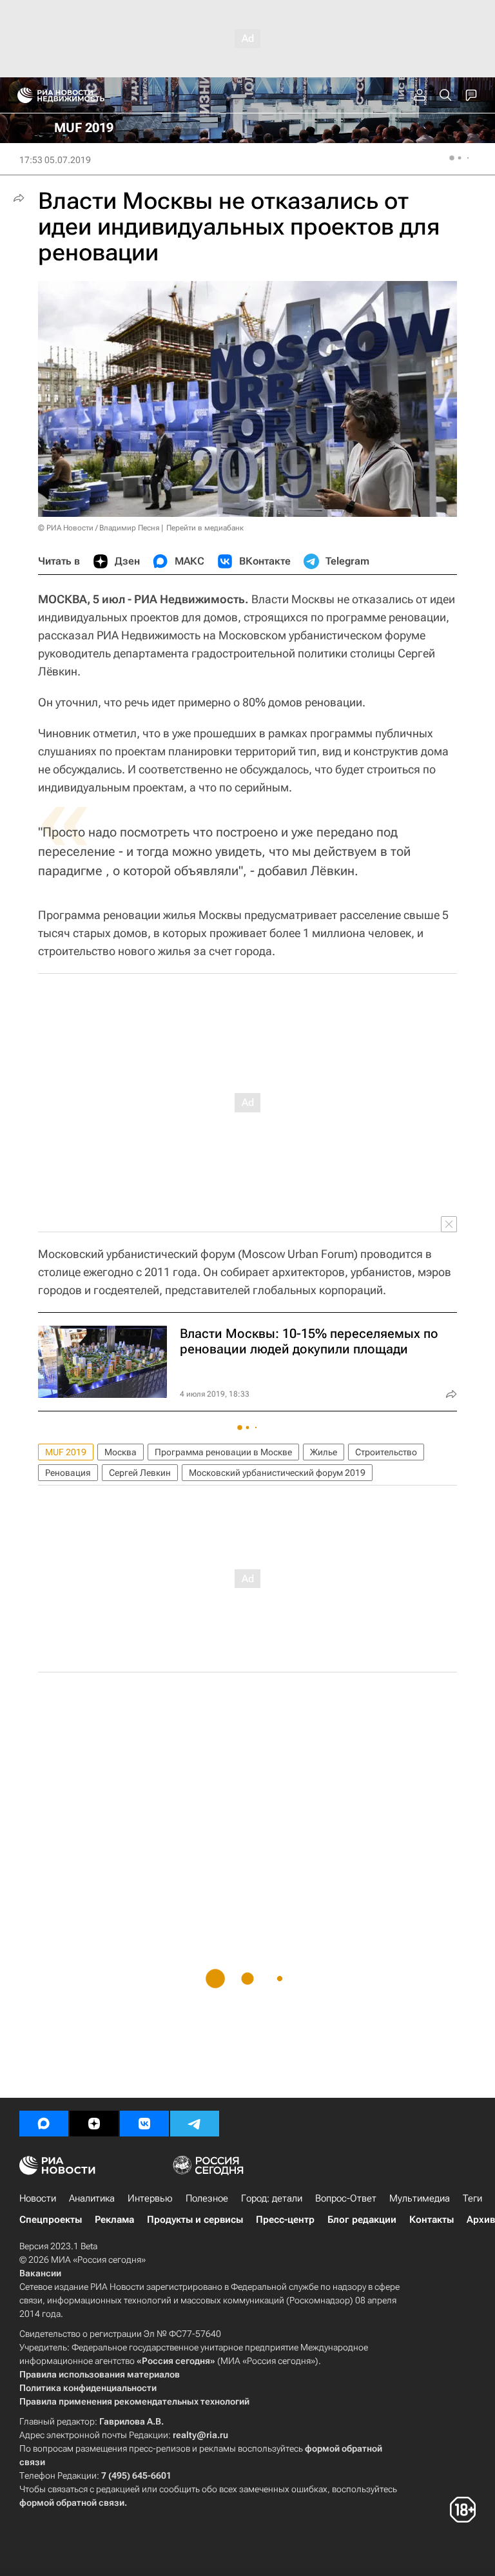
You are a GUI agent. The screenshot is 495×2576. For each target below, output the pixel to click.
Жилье (324, 1452)
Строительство (386, 1452)
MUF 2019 (66, 1452)
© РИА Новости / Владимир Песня (99, 528)
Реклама (114, 2220)
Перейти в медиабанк (205, 528)
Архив (481, 2220)
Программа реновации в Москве (223, 1452)
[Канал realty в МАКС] (44, 2124)
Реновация (68, 1473)
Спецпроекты (51, 2220)
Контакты (432, 2220)
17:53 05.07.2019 (55, 160)
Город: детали (272, 2198)
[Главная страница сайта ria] (21, 95)
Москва (121, 1452)
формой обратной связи (72, 2503)
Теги (472, 2198)
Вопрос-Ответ (346, 2198)
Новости (38, 2198)
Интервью (150, 2198)
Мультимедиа (420, 2198)
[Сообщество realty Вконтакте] (144, 2124)
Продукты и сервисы (195, 2220)
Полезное (207, 2198)
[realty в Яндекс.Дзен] (94, 2124)
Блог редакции (362, 2220)
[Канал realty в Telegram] (195, 2124)
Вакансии (40, 2273)
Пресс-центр (285, 2220)
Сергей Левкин (140, 1473)
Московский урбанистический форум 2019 (277, 1473)
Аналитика (92, 2198)
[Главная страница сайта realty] (84, 95)
